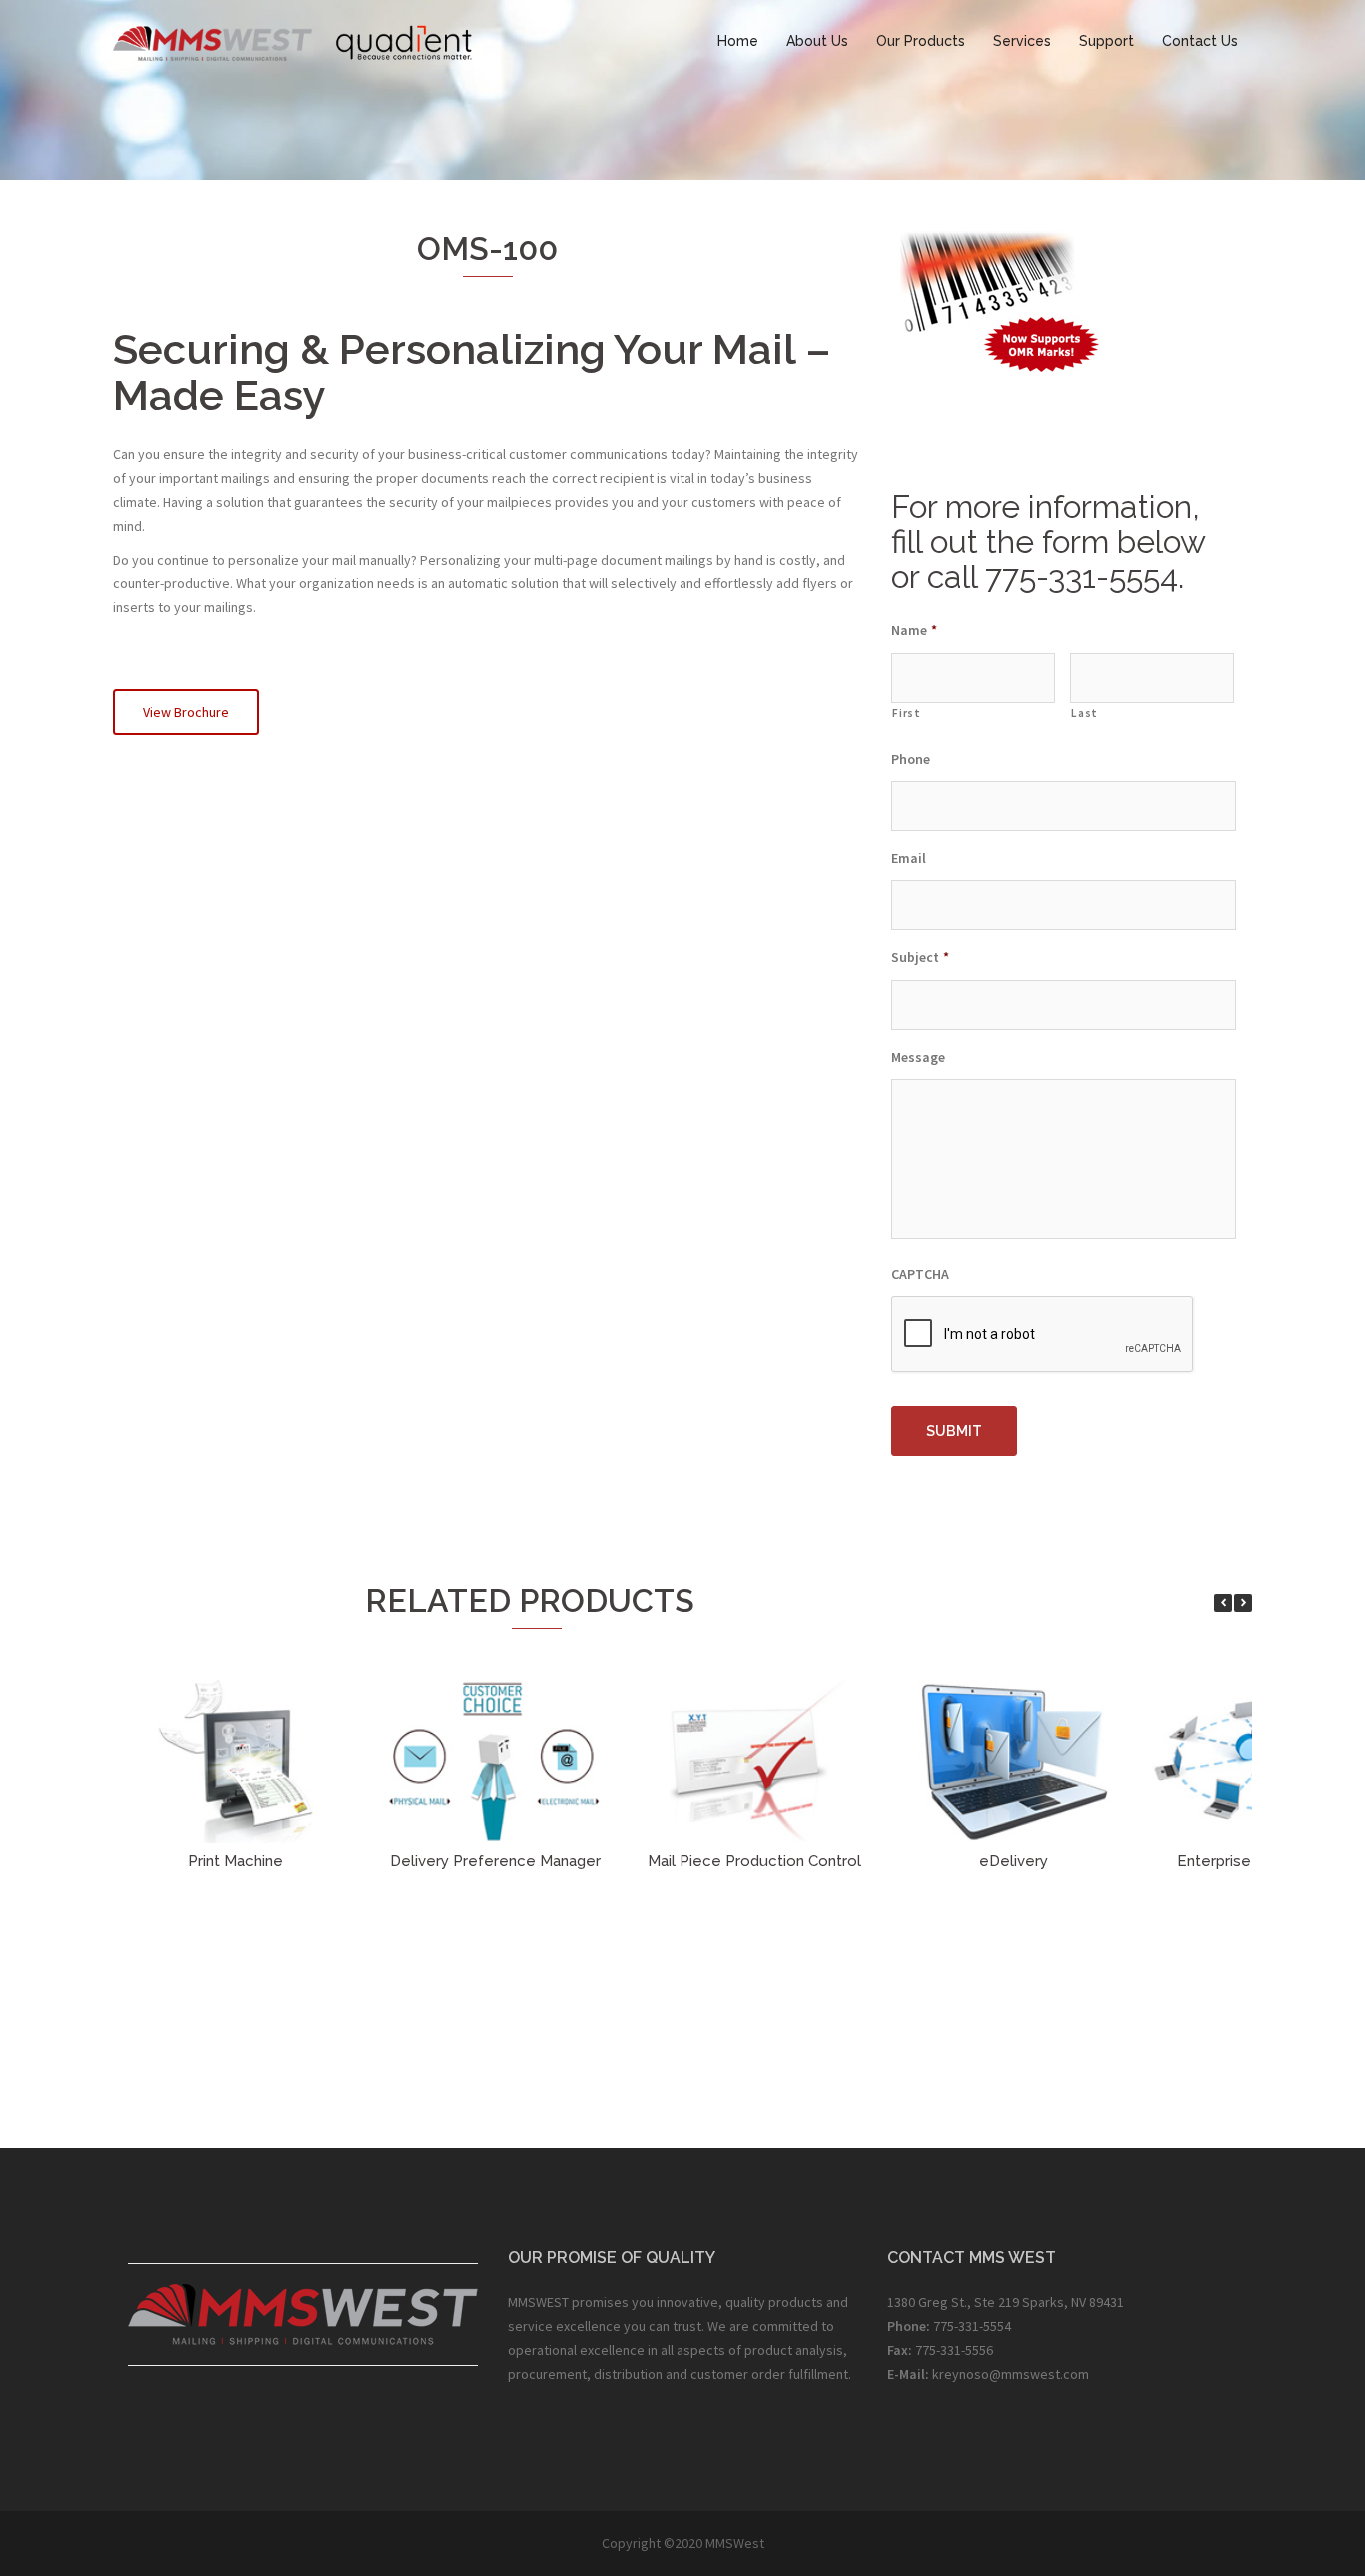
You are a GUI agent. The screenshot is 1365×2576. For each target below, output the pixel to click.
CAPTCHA (920, 1274)
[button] (1243, 1603)
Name (914, 630)
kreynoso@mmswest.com (1011, 2374)
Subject (920, 957)
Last (1085, 713)
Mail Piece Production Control (754, 1861)
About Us (817, 41)
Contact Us (1200, 41)
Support (1107, 41)
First (906, 713)
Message (918, 1057)
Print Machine (235, 1861)
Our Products (921, 41)
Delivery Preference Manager (495, 1861)
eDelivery (1014, 1861)
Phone (911, 759)
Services (1022, 41)
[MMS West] (293, 40)
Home (738, 41)
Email (909, 858)
